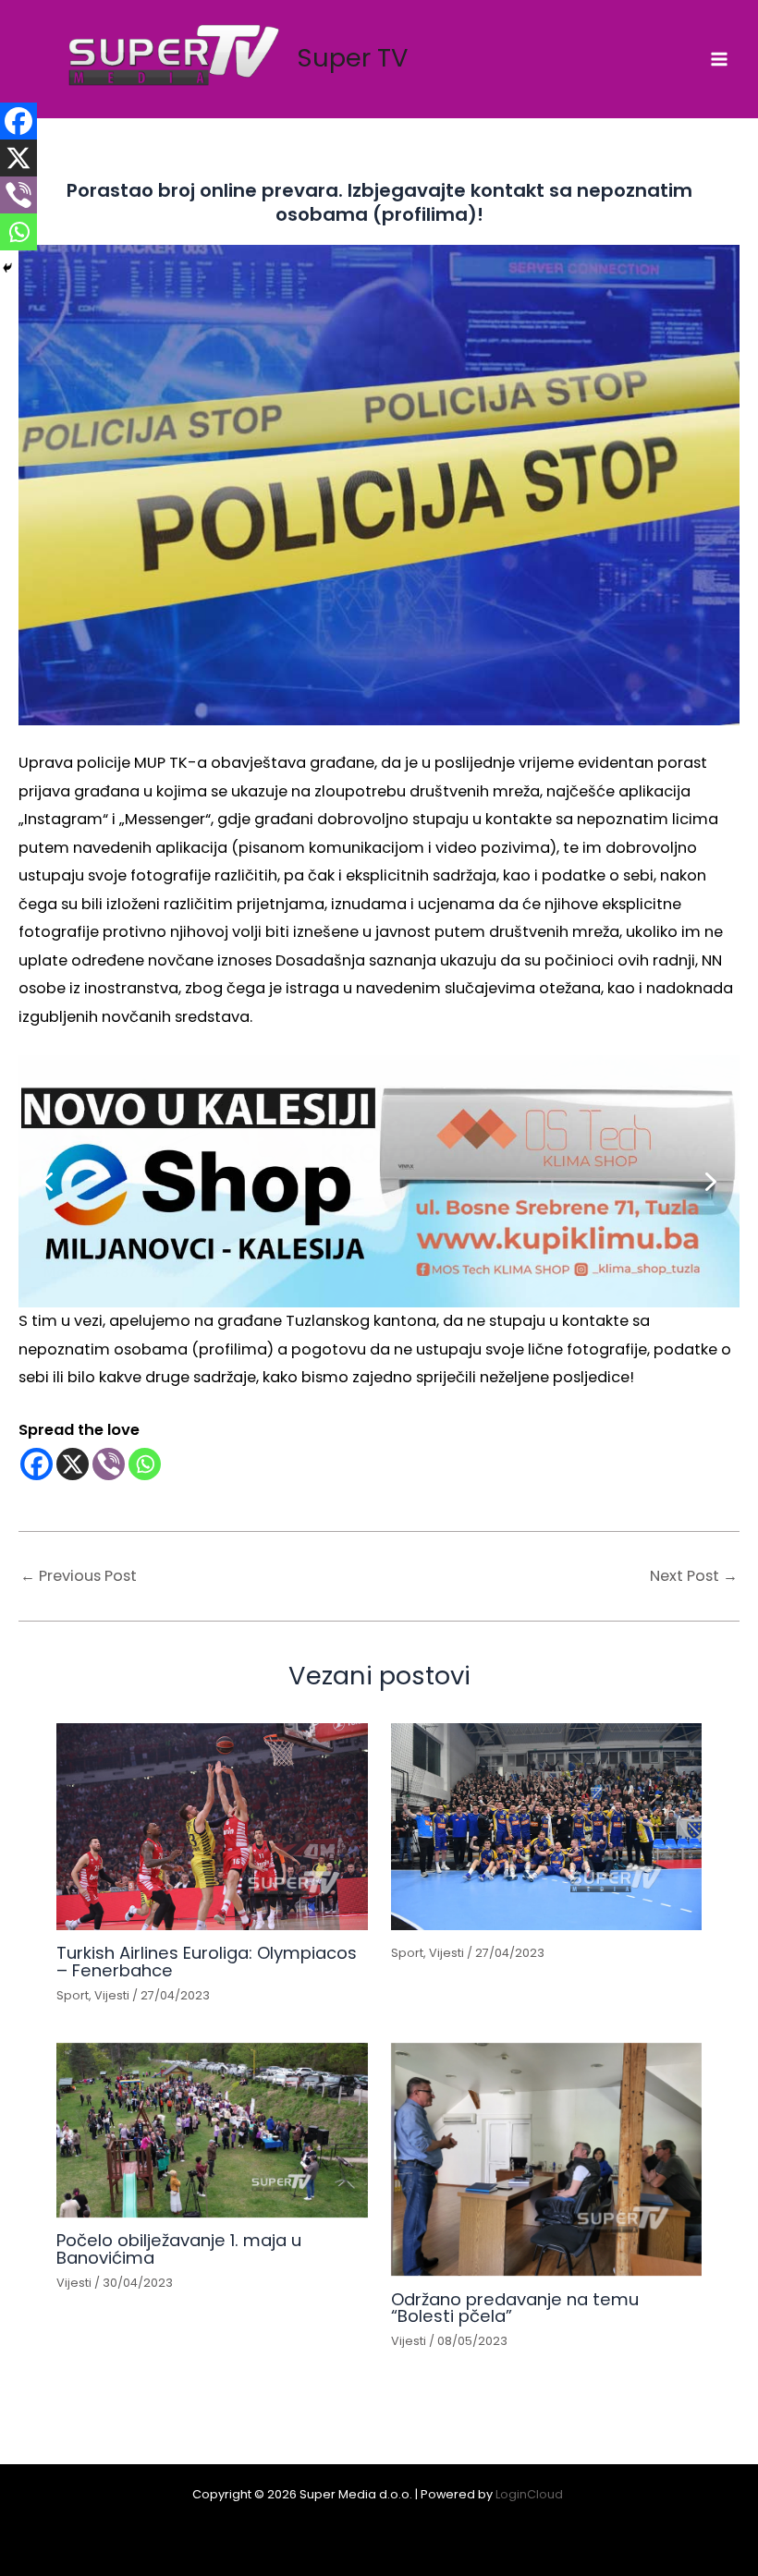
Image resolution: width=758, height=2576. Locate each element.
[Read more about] (546, 1827)
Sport (73, 1995)
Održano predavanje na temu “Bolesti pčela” (515, 2308)
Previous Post (79, 1576)
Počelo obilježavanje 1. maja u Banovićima (179, 2248)
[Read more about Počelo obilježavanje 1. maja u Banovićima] (212, 2130)
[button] (379, 1181)
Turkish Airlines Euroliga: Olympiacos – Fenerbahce (207, 1961)
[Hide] (7, 268)
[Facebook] (37, 1464)
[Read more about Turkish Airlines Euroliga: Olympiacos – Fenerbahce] (212, 1827)
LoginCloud (531, 2494)
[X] (73, 1464)
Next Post (694, 1576)
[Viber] (109, 1464)
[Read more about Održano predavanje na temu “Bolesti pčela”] (546, 2159)
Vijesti (112, 1995)
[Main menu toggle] (719, 60)
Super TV (353, 58)
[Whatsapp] (145, 1464)
